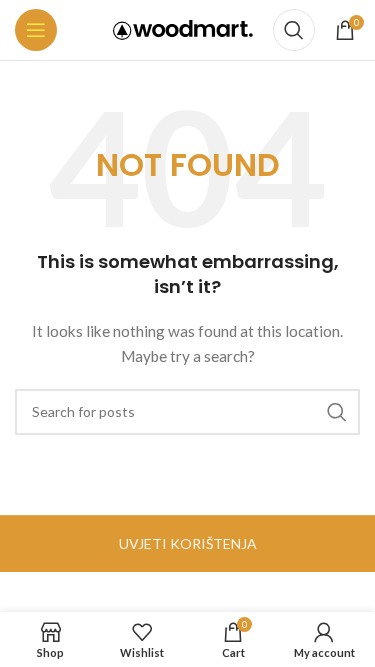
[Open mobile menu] (36, 30)
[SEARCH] (337, 412)
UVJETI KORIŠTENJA (188, 543)
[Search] (294, 30)
